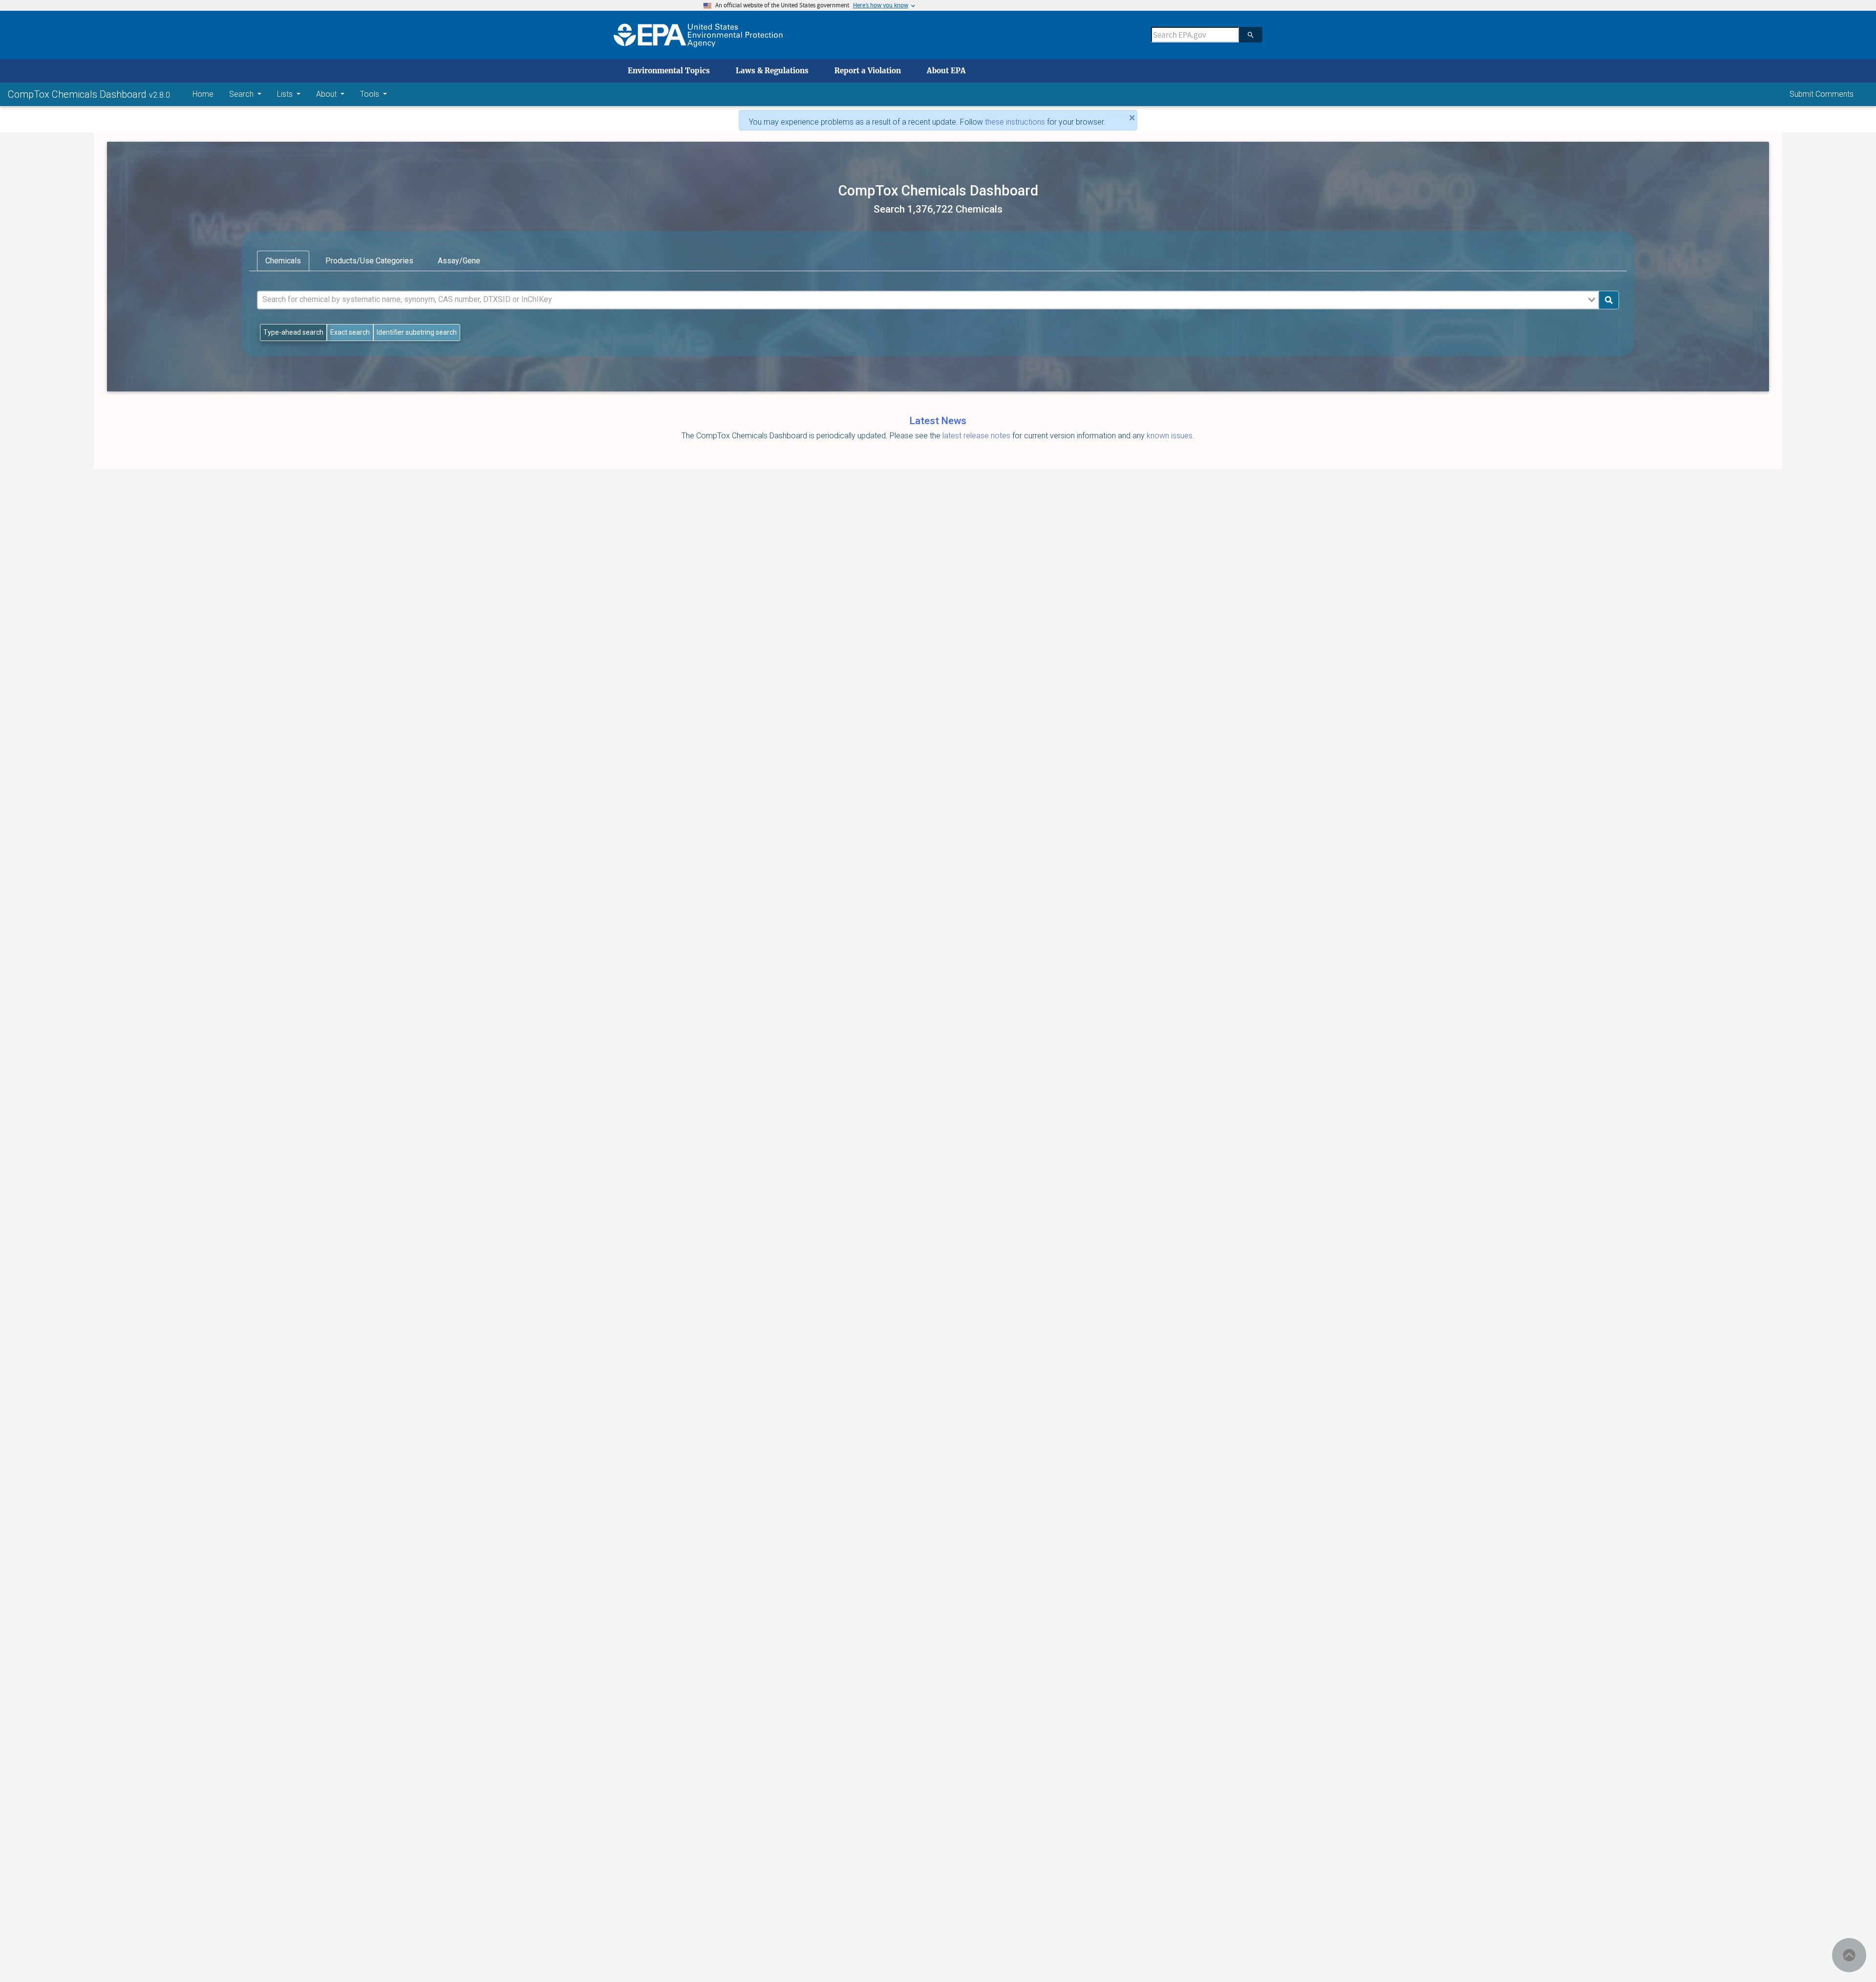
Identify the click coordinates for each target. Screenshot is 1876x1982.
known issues (1170, 436)
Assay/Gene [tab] (459, 261)
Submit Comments (1822, 94)
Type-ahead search (293, 332)
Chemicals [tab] (283, 261)
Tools (371, 94)
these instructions (1015, 122)
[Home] (698, 35)
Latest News (938, 421)
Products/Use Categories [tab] (369, 261)
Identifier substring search (417, 332)
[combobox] (928, 300)
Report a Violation (868, 71)
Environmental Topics (669, 71)
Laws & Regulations (772, 71)
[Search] (1251, 35)
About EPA (946, 71)
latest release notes (977, 436)
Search (242, 94)
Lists (286, 94)
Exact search (350, 332)
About (327, 94)
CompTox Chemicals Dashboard (78, 94)
